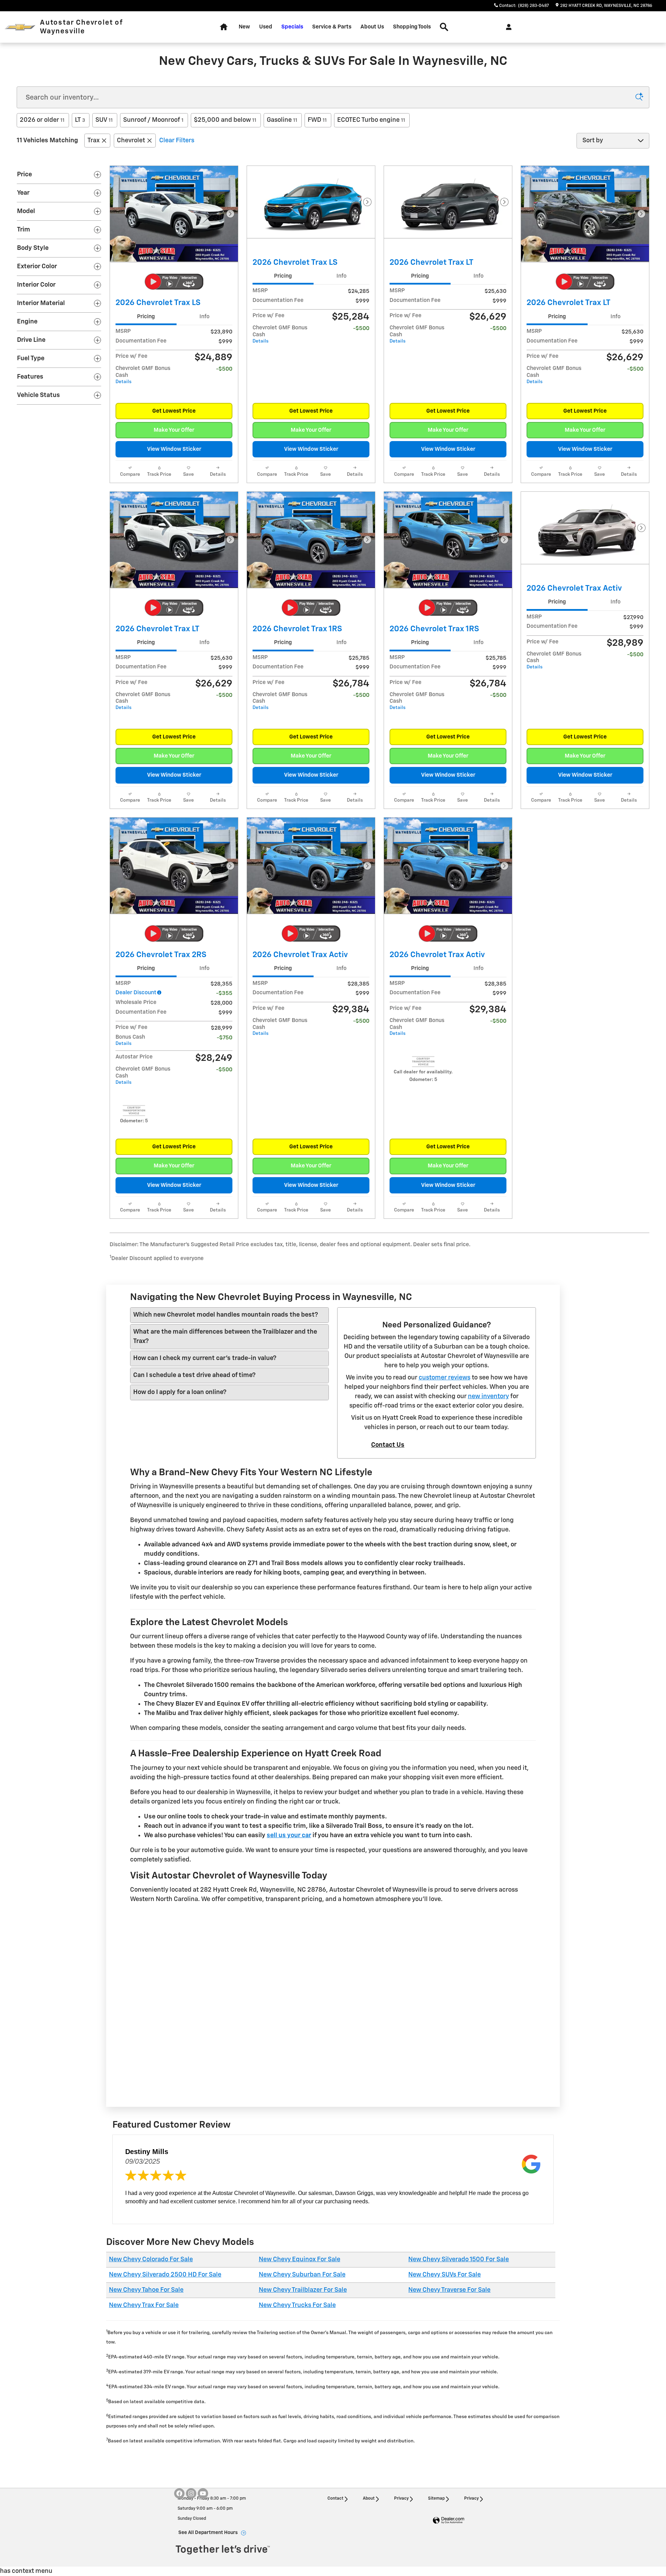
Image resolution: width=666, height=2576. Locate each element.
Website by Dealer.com (449, 2521)
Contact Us (388, 1445)
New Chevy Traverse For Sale (449, 2290)
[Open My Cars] (507, 27)
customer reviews (445, 1378)
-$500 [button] (224, 369)
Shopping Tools (412, 27)
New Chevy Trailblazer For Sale (303, 2290)
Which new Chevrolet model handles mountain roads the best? (226, 1315)
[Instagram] (191, 2493)
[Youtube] (203, 2493)
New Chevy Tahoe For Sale (146, 2290)
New (244, 27)
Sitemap (436, 2499)
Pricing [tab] (146, 317)
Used (266, 27)
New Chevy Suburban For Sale (302, 2275)
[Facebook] (179, 2493)
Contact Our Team (471, 2085)
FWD (317, 120)
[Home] (20, 27)
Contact (335, 2499)
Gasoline (282, 120)
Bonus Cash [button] (130, 1040)
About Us (372, 27)
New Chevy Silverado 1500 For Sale (459, 2260)
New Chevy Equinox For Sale (300, 2260)
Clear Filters (177, 141)
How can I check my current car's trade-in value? (205, 1358)
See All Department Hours (208, 2533)
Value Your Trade (333, 2085)
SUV (104, 120)
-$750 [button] (225, 1038)
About (369, 2499)
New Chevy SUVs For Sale (445, 2275)
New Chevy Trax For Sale (144, 2305)
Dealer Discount (136, 993)
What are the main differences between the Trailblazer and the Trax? (225, 1337)
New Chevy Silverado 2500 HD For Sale (165, 2275)
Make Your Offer (174, 430)
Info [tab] (204, 317)
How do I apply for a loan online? (180, 1392)
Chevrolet (131, 141)
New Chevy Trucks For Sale (297, 2305)
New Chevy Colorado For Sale (151, 2260)
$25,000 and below (225, 120)
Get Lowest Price (174, 411)
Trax (93, 141)
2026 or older (42, 120)
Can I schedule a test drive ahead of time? (194, 1375)
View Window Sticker (174, 449)
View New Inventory (195, 2085)
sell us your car (289, 1835)
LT (80, 120)
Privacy (401, 2499)
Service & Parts (332, 27)
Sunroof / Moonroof (153, 120)
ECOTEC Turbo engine (371, 120)
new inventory (488, 1396)
